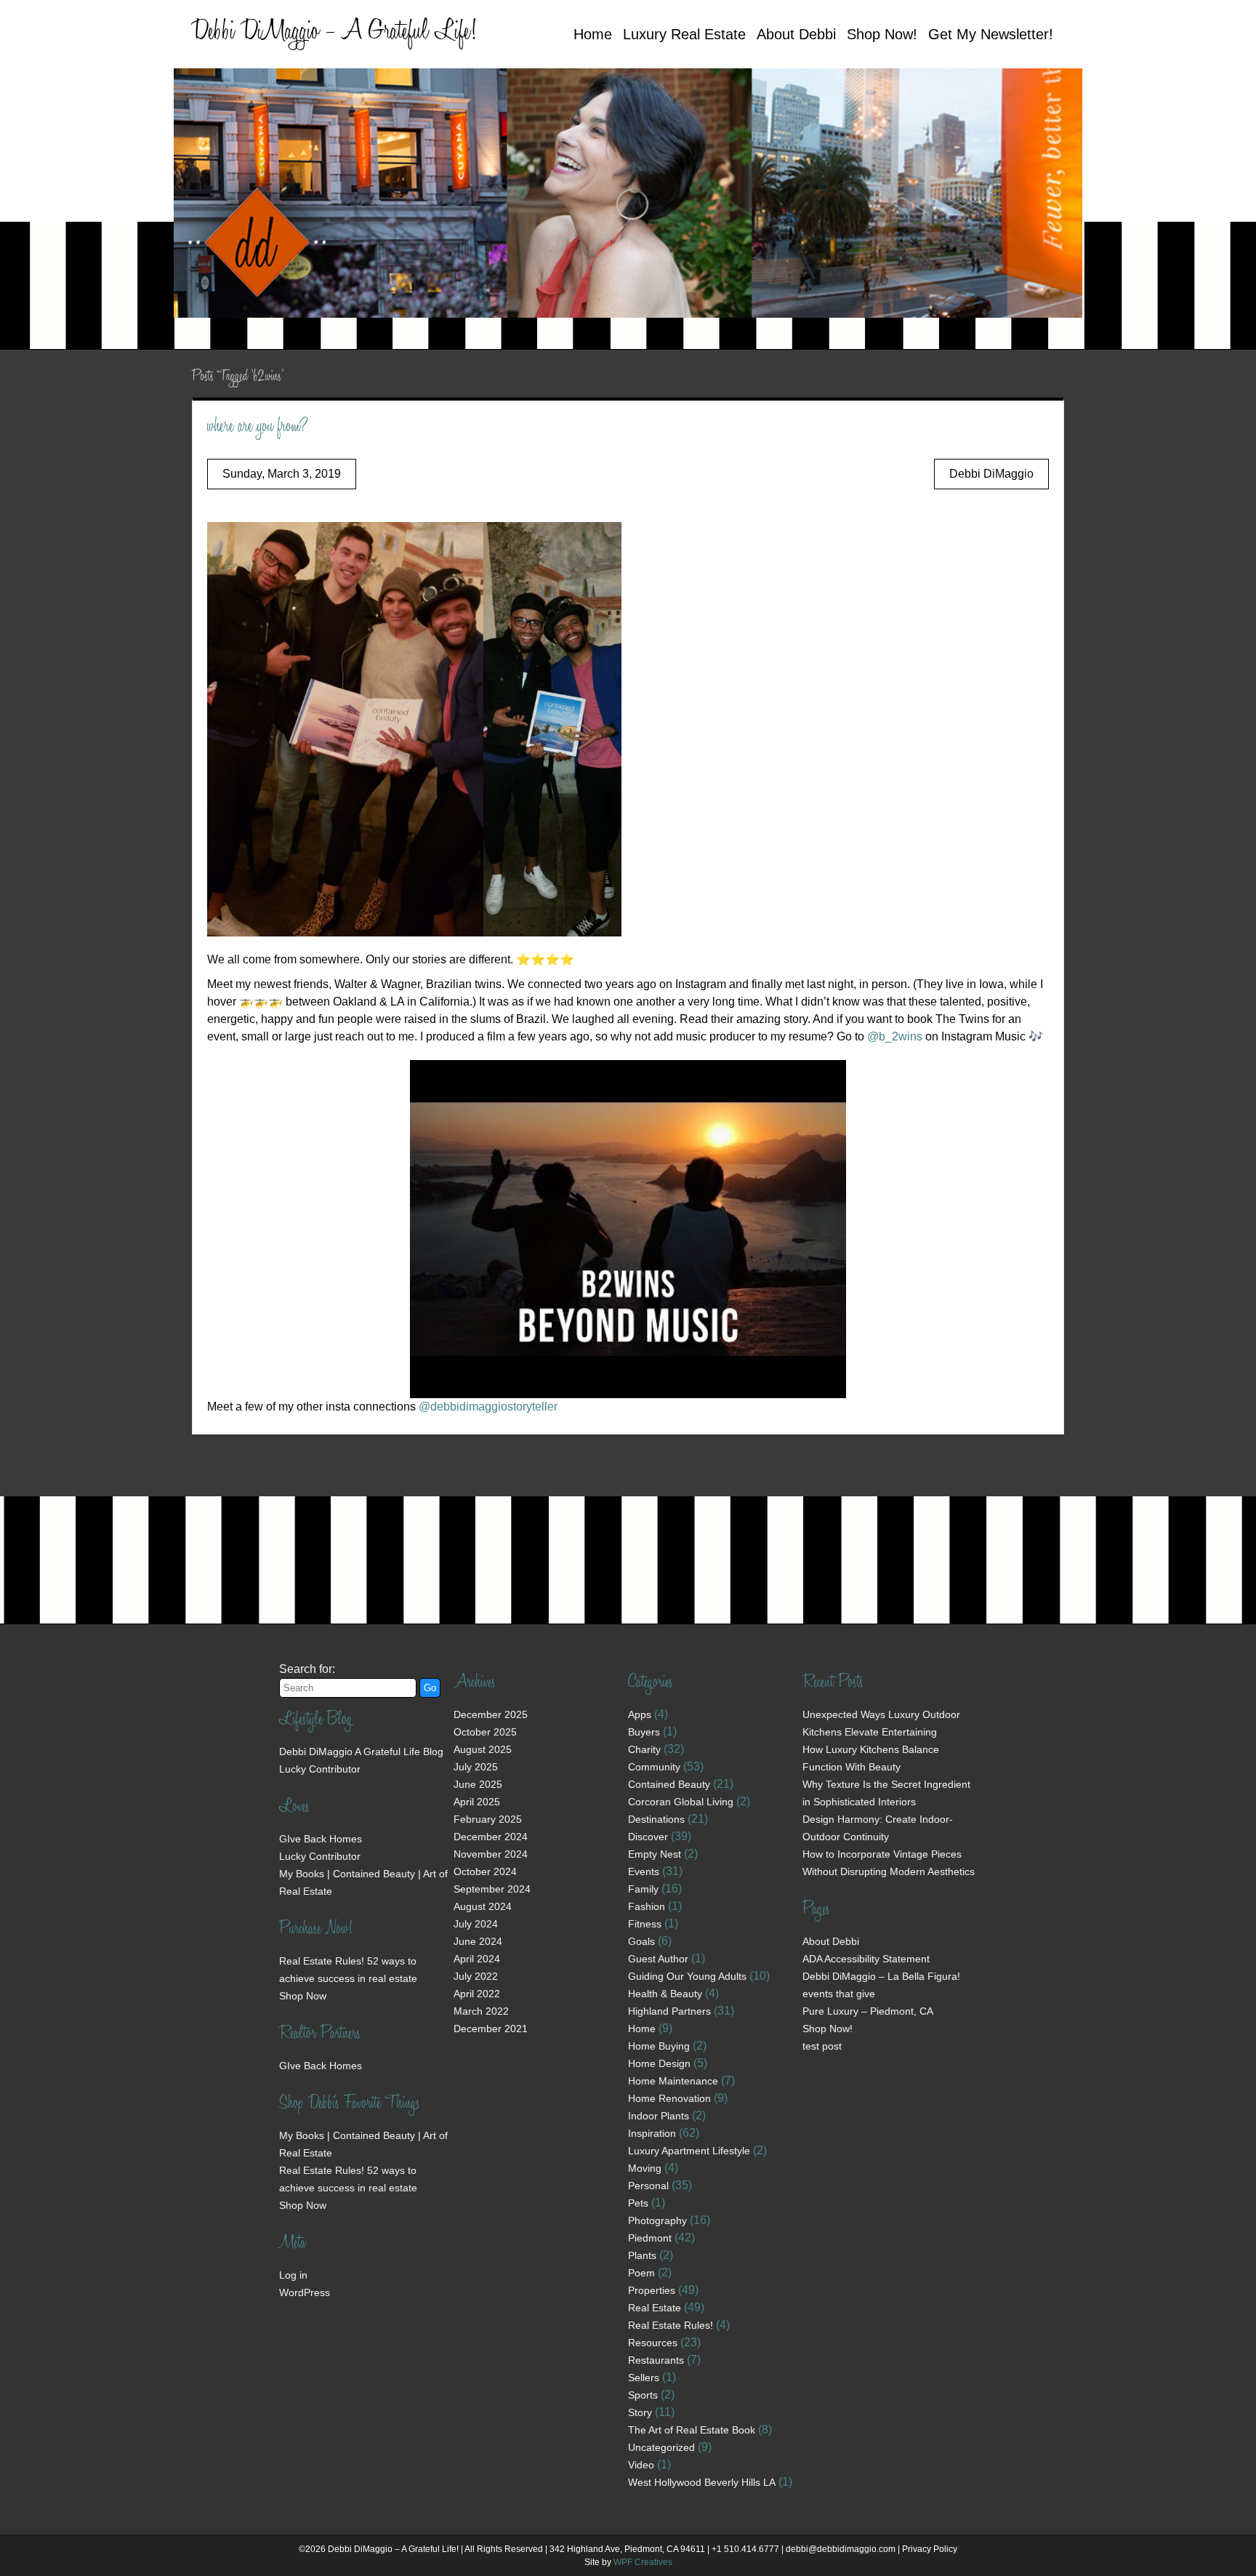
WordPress (305, 2292)
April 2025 (477, 1802)
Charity (644, 1749)
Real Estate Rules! (671, 2325)
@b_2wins (895, 1036)
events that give (839, 1994)
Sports (643, 2395)
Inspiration (652, 2133)
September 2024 (492, 1889)
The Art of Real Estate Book (692, 2430)
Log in (293, 2275)
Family (643, 1889)
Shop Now (303, 1996)
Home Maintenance (673, 2081)
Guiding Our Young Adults (687, 1976)
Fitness (645, 1924)
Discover (648, 1837)
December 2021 (491, 2029)
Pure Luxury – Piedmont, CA (868, 2011)
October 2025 (485, 1732)
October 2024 (485, 1871)
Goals (641, 1941)
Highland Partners (669, 2011)
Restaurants (656, 2360)
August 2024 (483, 1906)
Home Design (659, 2063)
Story (640, 2412)
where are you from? (258, 428)
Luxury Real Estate (684, 34)
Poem (641, 2273)
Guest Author (658, 1959)
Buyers (644, 1732)
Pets (638, 2203)
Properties (652, 2290)
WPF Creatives (643, 2562)
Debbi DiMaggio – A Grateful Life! (334, 33)
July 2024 (476, 1924)
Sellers (644, 2378)
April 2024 (477, 1959)
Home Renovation (669, 2098)
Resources (653, 2343)
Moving (645, 2168)
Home (593, 34)
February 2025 (488, 1819)
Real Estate (655, 2308)
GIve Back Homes (321, 1839)
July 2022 (476, 1976)
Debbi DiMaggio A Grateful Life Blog (361, 1752)
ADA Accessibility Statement (866, 1959)
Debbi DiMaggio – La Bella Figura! (881, 1976)
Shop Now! (882, 34)
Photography (657, 2220)
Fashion (647, 1906)
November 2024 (491, 1854)
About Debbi (796, 34)
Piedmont (650, 2238)
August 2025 (483, 1749)
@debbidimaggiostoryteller (488, 1407)
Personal (648, 2186)
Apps (640, 1714)
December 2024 (491, 1837)
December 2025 (491, 1714)
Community (654, 1767)
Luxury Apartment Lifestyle (689, 2151)
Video (641, 2465)
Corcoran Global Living (681, 1802)
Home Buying (659, 2046)
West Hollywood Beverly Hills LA (702, 2482)
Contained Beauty (669, 1784)
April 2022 (477, 1994)
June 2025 (478, 1784)
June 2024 (478, 1941)
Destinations (656, 1819)
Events (644, 1871)
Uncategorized (661, 2447)
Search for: (307, 1669)
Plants (642, 2255)
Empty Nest (655, 1854)
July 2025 (476, 1767)
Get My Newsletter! (991, 34)
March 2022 (481, 2011)
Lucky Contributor (320, 1769)
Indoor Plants (659, 2116)
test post (822, 2046)
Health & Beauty (665, 1994)
